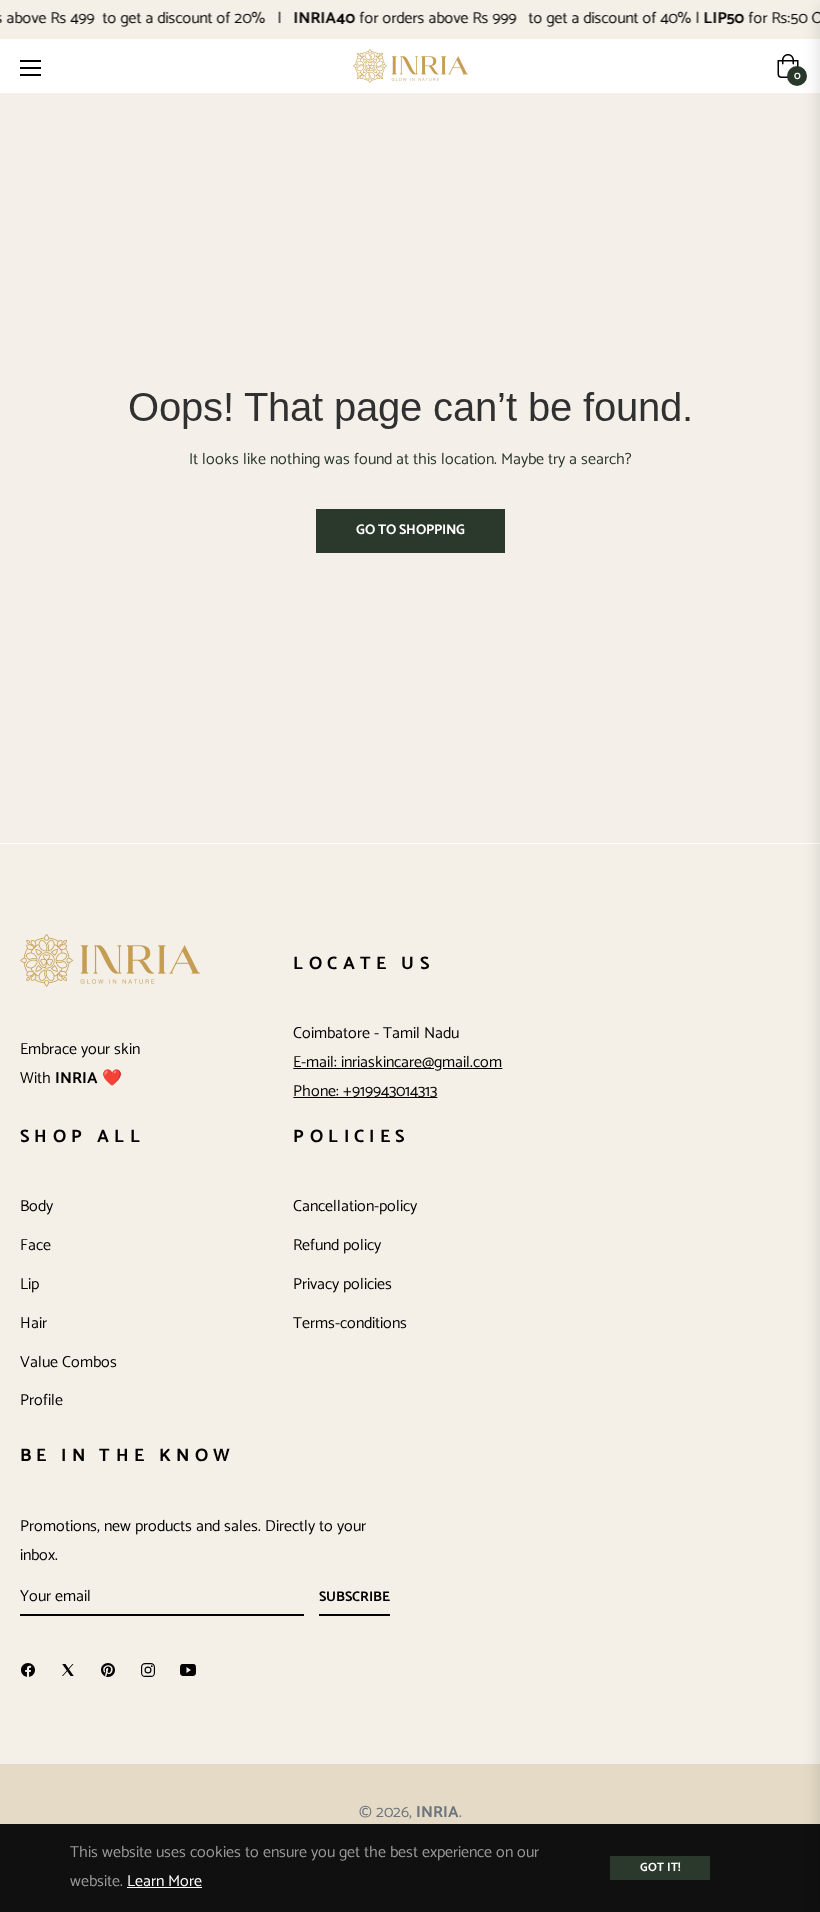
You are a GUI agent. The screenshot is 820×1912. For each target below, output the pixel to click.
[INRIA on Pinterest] (108, 1670)
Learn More (164, 1881)
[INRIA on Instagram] (148, 1670)
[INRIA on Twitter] (68, 1670)
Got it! (660, 1867)
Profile (41, 1400)
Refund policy (337, 1245)
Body (36, 1206)
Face (35, 1245)
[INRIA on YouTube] (188, 1670)
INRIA (437, 1812)
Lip (29, 1284)
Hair (33, 1323)
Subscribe (354, 1597)
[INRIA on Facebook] (28, 1670)
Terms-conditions (350, 1323)
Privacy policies (342, 1284)
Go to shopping (410, 530)
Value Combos (68, 1362)
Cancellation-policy (355, 1206)
